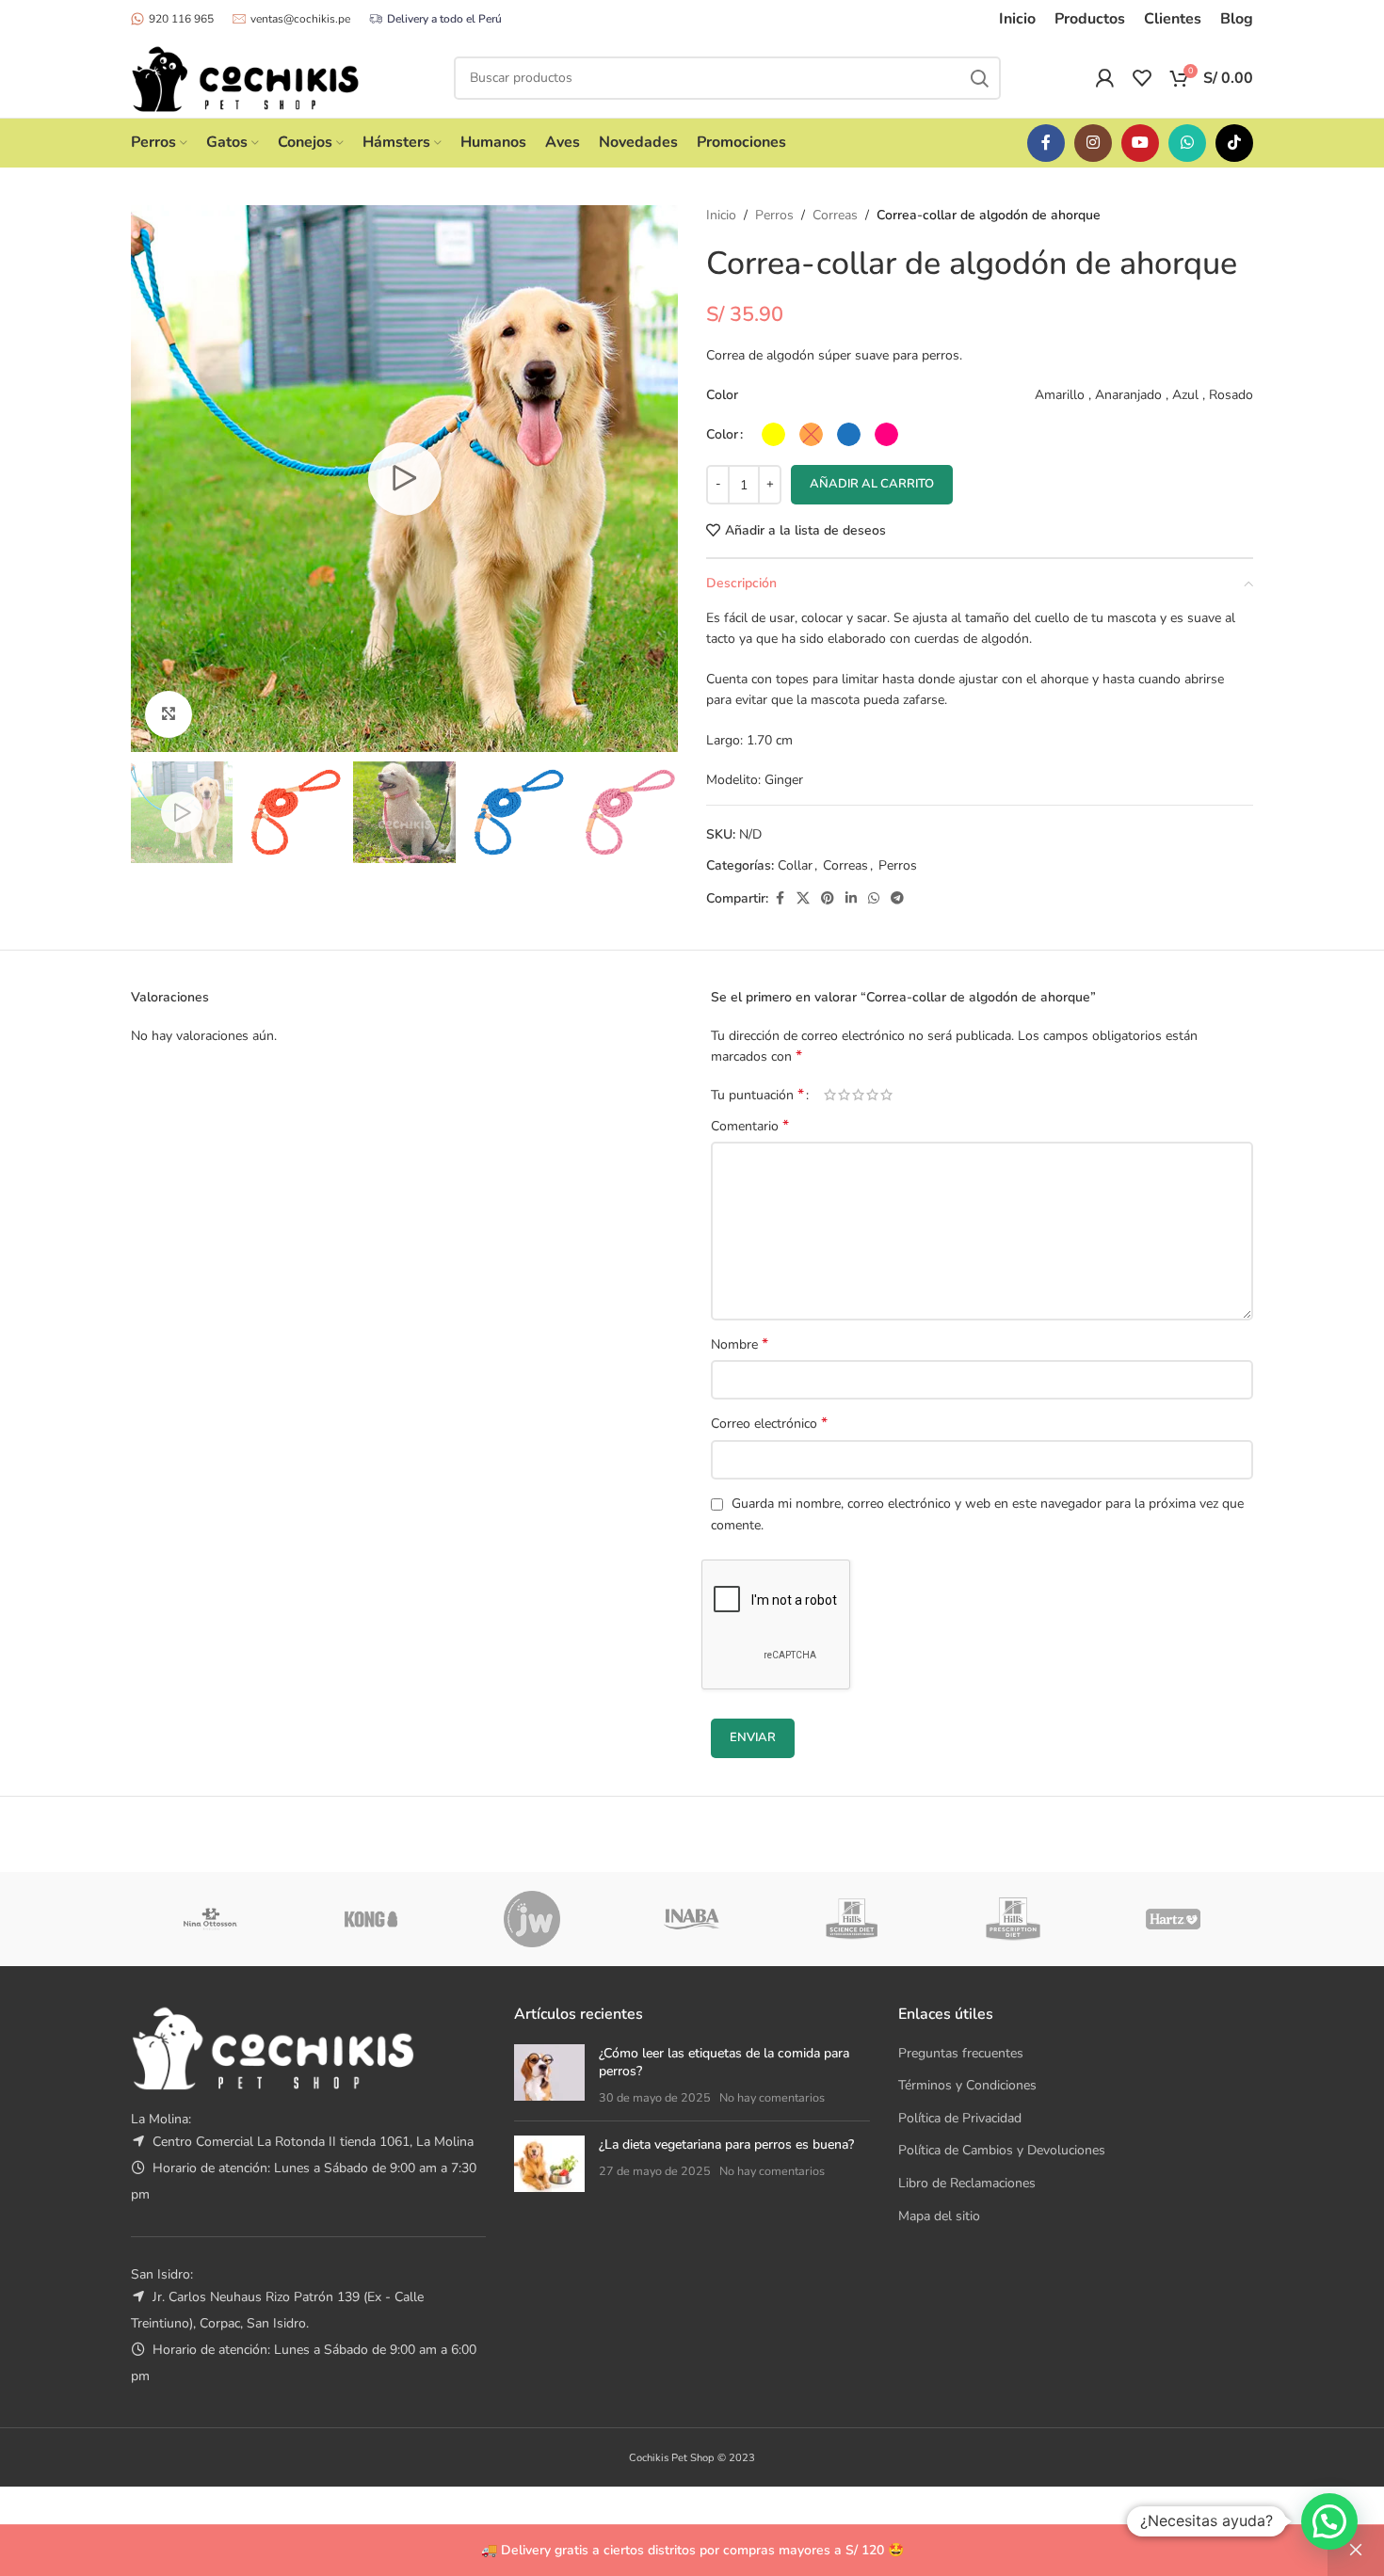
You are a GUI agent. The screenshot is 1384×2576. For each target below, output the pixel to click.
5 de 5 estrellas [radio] (886, 1095)
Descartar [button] (1356, 2551)
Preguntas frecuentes (961, 2053)
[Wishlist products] (1142, 78)
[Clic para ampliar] (169, 714)
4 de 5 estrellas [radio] (872, 1095)
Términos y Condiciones (967, 2085)
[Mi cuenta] (1104, 78)
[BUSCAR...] (979, 78)
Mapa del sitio (939, 2216)
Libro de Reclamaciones (967, 2183)
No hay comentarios (772, 2097)
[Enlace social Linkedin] (851, 899)
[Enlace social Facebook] (1046, 143)
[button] (1329, 2521)
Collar (795, 865)
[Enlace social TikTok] (1234, 143)
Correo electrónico (769, 1424)
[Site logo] (245, 77)
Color (722, 434)
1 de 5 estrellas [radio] (830, 1095)
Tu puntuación (757, 1095)
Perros (774, 215)
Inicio (721, 215)
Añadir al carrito (872, 484)
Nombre (740, 1344)
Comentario (750, 1126)
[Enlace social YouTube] (1140, 143)
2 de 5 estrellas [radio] (844, 1095)
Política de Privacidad (960, 2118)
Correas (835, 215)
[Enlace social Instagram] (1093, 143)
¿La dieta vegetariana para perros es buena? (726, 2144)
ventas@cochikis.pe (300, 19)
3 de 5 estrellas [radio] (858, 1095)
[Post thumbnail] (549, 2076)
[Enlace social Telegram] (897, 899)
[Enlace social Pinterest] (828, 899)
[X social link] (803, 899)
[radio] (773, 434)
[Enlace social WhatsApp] (1187, 143)
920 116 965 (181, 19)
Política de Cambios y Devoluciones (1002, 2150)
